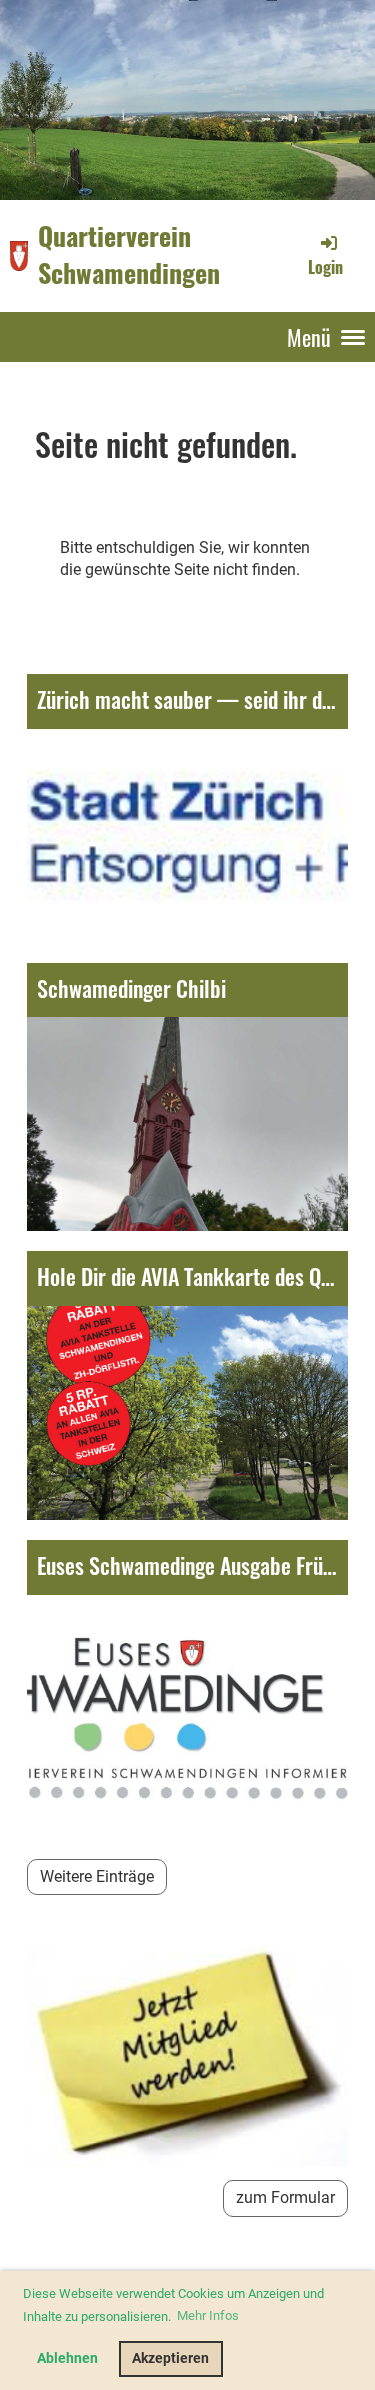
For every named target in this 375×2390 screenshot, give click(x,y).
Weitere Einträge (97, 1876)
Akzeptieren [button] (170, 2358)
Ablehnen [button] (67, 2358)
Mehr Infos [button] (208, 2315)
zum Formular (285, 2197)
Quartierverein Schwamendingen (129, 255)
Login (325, 266)
